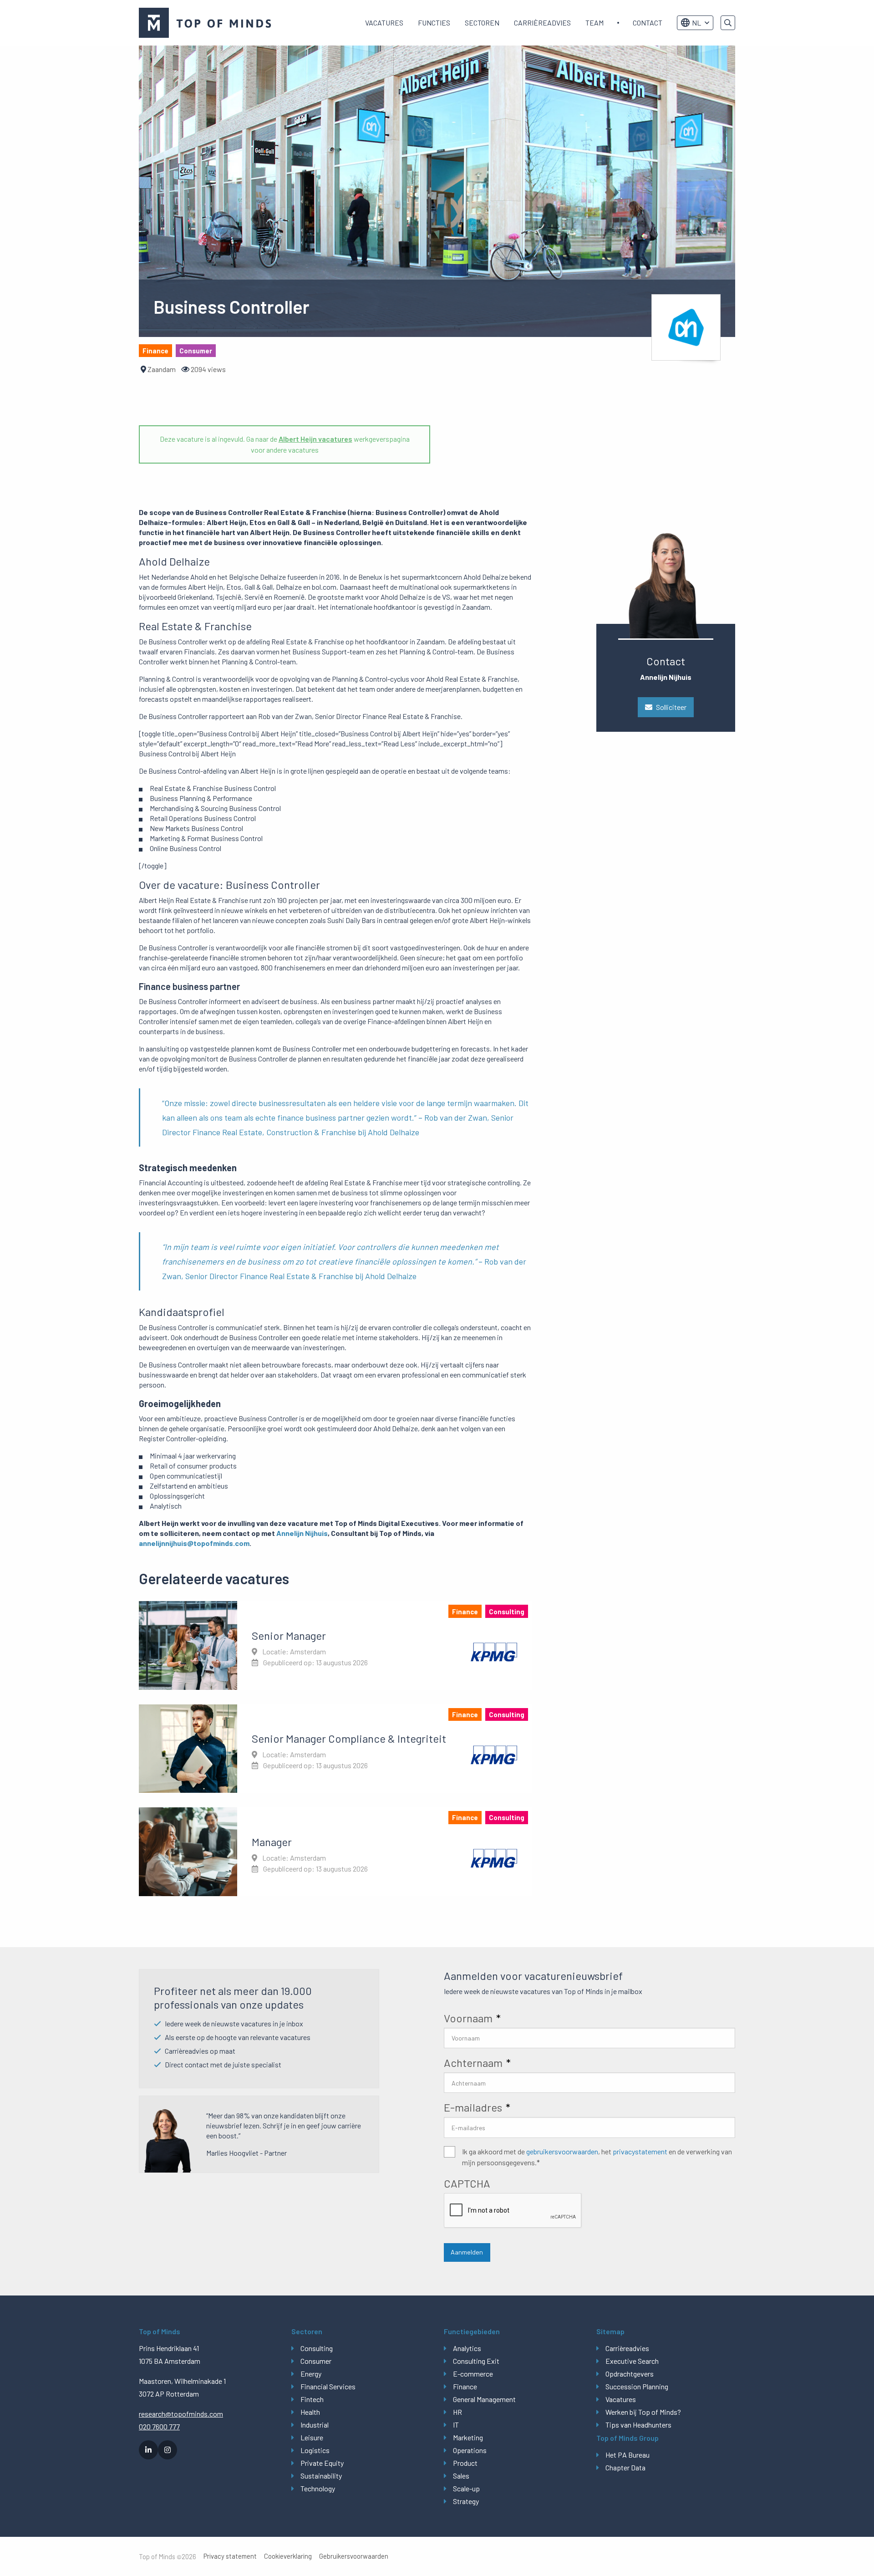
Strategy (466, 2501)
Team (595, 23)
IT (456, 2425)
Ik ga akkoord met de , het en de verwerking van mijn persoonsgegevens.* (597, 2157)
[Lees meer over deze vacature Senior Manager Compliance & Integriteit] (335, 1749)
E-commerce (473, 2374)
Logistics (315, 2450)
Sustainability (321, 2476)
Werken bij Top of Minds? (643, 2412)
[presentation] (513, 2211)
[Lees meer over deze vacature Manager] (335, 1852)
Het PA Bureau (628, 2455)
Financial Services (328, 2386)
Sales (461, 2476)
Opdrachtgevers (630, 2374)
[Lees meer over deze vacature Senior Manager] (335, 1645)
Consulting (317, 2348)
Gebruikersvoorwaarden (354, 2556)
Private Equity (322, 2463)
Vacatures (384, 23)
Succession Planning (637, 2386)
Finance (465, 2386)
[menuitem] (384, 23)
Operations (470, 2450)
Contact (648, 23)
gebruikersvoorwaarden (562, 2151)
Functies (434, 23)
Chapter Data (625, 2467)
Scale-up (466, 2488)
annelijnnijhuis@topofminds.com (194, 1543)
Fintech (312, 2399)
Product (465, 2463)
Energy (311, 2374)
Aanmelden (467, 2252)
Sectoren (482, 23)
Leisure (312, 2437)
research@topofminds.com (181, 2414)
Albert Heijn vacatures (315, 439)
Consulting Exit (476, 2361)
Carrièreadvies (542, 23)
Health (310, 2412)
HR (457, 2412)
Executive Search (632, 2361)
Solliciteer (671, 707)
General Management (484, 2399)
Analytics (467, 2348)
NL (696, 23)
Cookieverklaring (288, 2556)
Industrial (315, 2425)
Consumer (316, 2361)
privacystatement (640, 2151)
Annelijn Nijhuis (302, 1533)
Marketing (468, 2437)
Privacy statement (230, 2556)
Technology (318, 2488)
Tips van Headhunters (638, 2425)
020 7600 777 (159, 2426)
